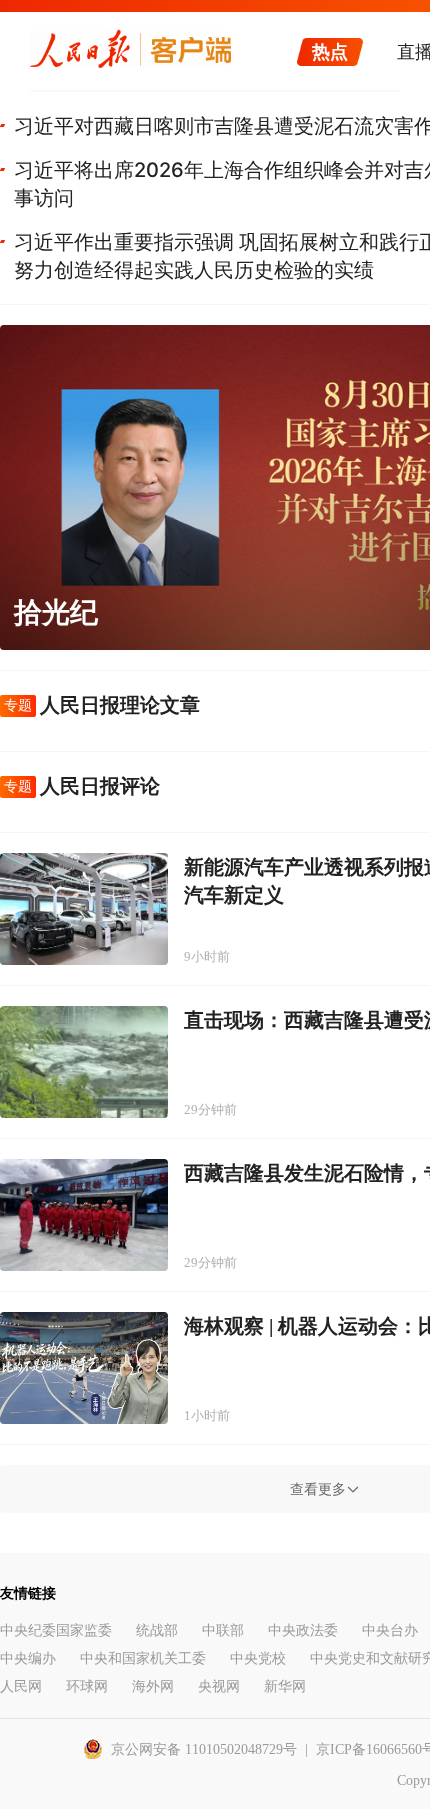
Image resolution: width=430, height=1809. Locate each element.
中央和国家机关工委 (143, 1658)
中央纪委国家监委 (56, 1630)
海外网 (153, 1686)
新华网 (285, 1686)
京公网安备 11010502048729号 (204, 1749)
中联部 (223, 1630)
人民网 (21, 1686)
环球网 (87, 1686)
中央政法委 (303, 1630)
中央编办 (28, 1658)
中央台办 (390, 1630)
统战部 (157, 1630)
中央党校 (258, 1658)
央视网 (219, 1686)
